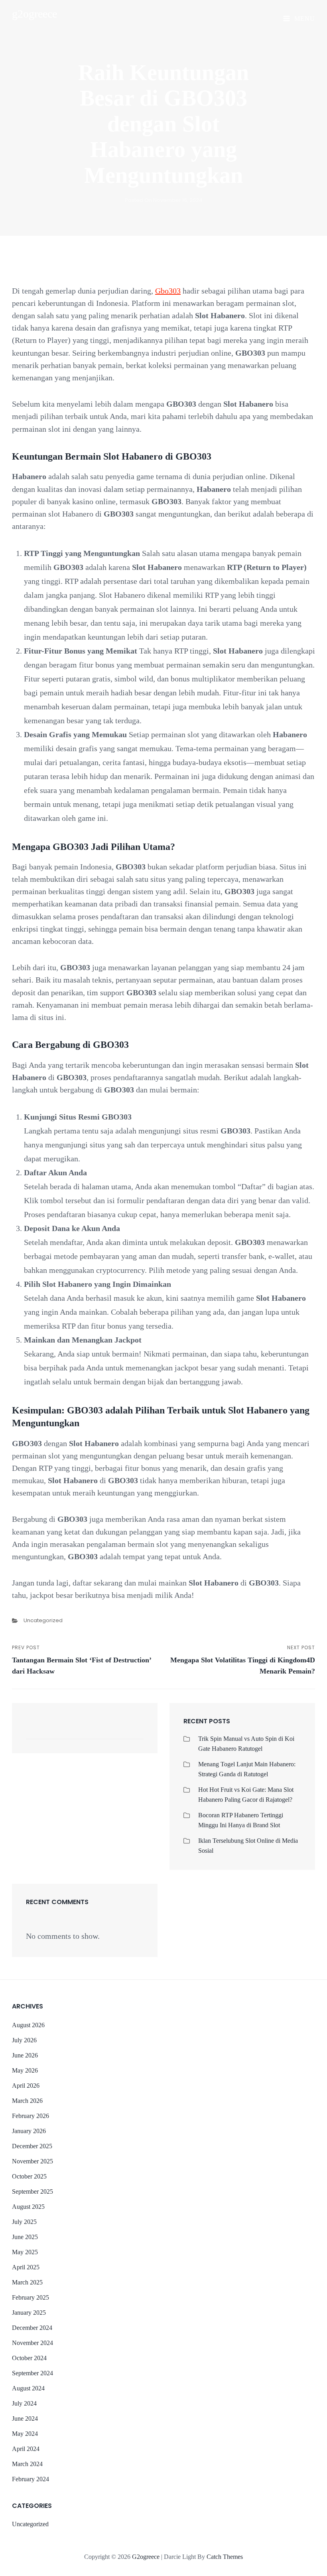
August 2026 (28, 2025)
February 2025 (31, 2297)
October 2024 (29, 2358)
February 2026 (31, 2116)
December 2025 (32, 2146)
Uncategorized (43, 1620)
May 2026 (25, 2070)
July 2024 (24, 2403)
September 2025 (33, 2191)
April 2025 (26, 2267)
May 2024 (25, 2434)
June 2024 (25, 2418)
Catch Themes (225, 2557)
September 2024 (33, 2373)
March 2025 (27, 2282)
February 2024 (31, 2479)
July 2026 (24, 2040)
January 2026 (29, 2131)
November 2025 (33, 2161)
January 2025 (29, 2313)
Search (134, 1732)
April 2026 (26, 2086)
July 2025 (24, 2222)
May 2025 (25, 2252)
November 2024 (33, 2343)
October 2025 (29, 2176)
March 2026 (27, 2101)
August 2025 (28, 2207)
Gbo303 (168, 291)
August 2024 (28, 2388)
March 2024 (27, 2464)
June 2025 (25, 2237)
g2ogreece (34, 14)
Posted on (164, 200)
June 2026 (25, 2055)
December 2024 (32, 2328)
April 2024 (26, 2449)
